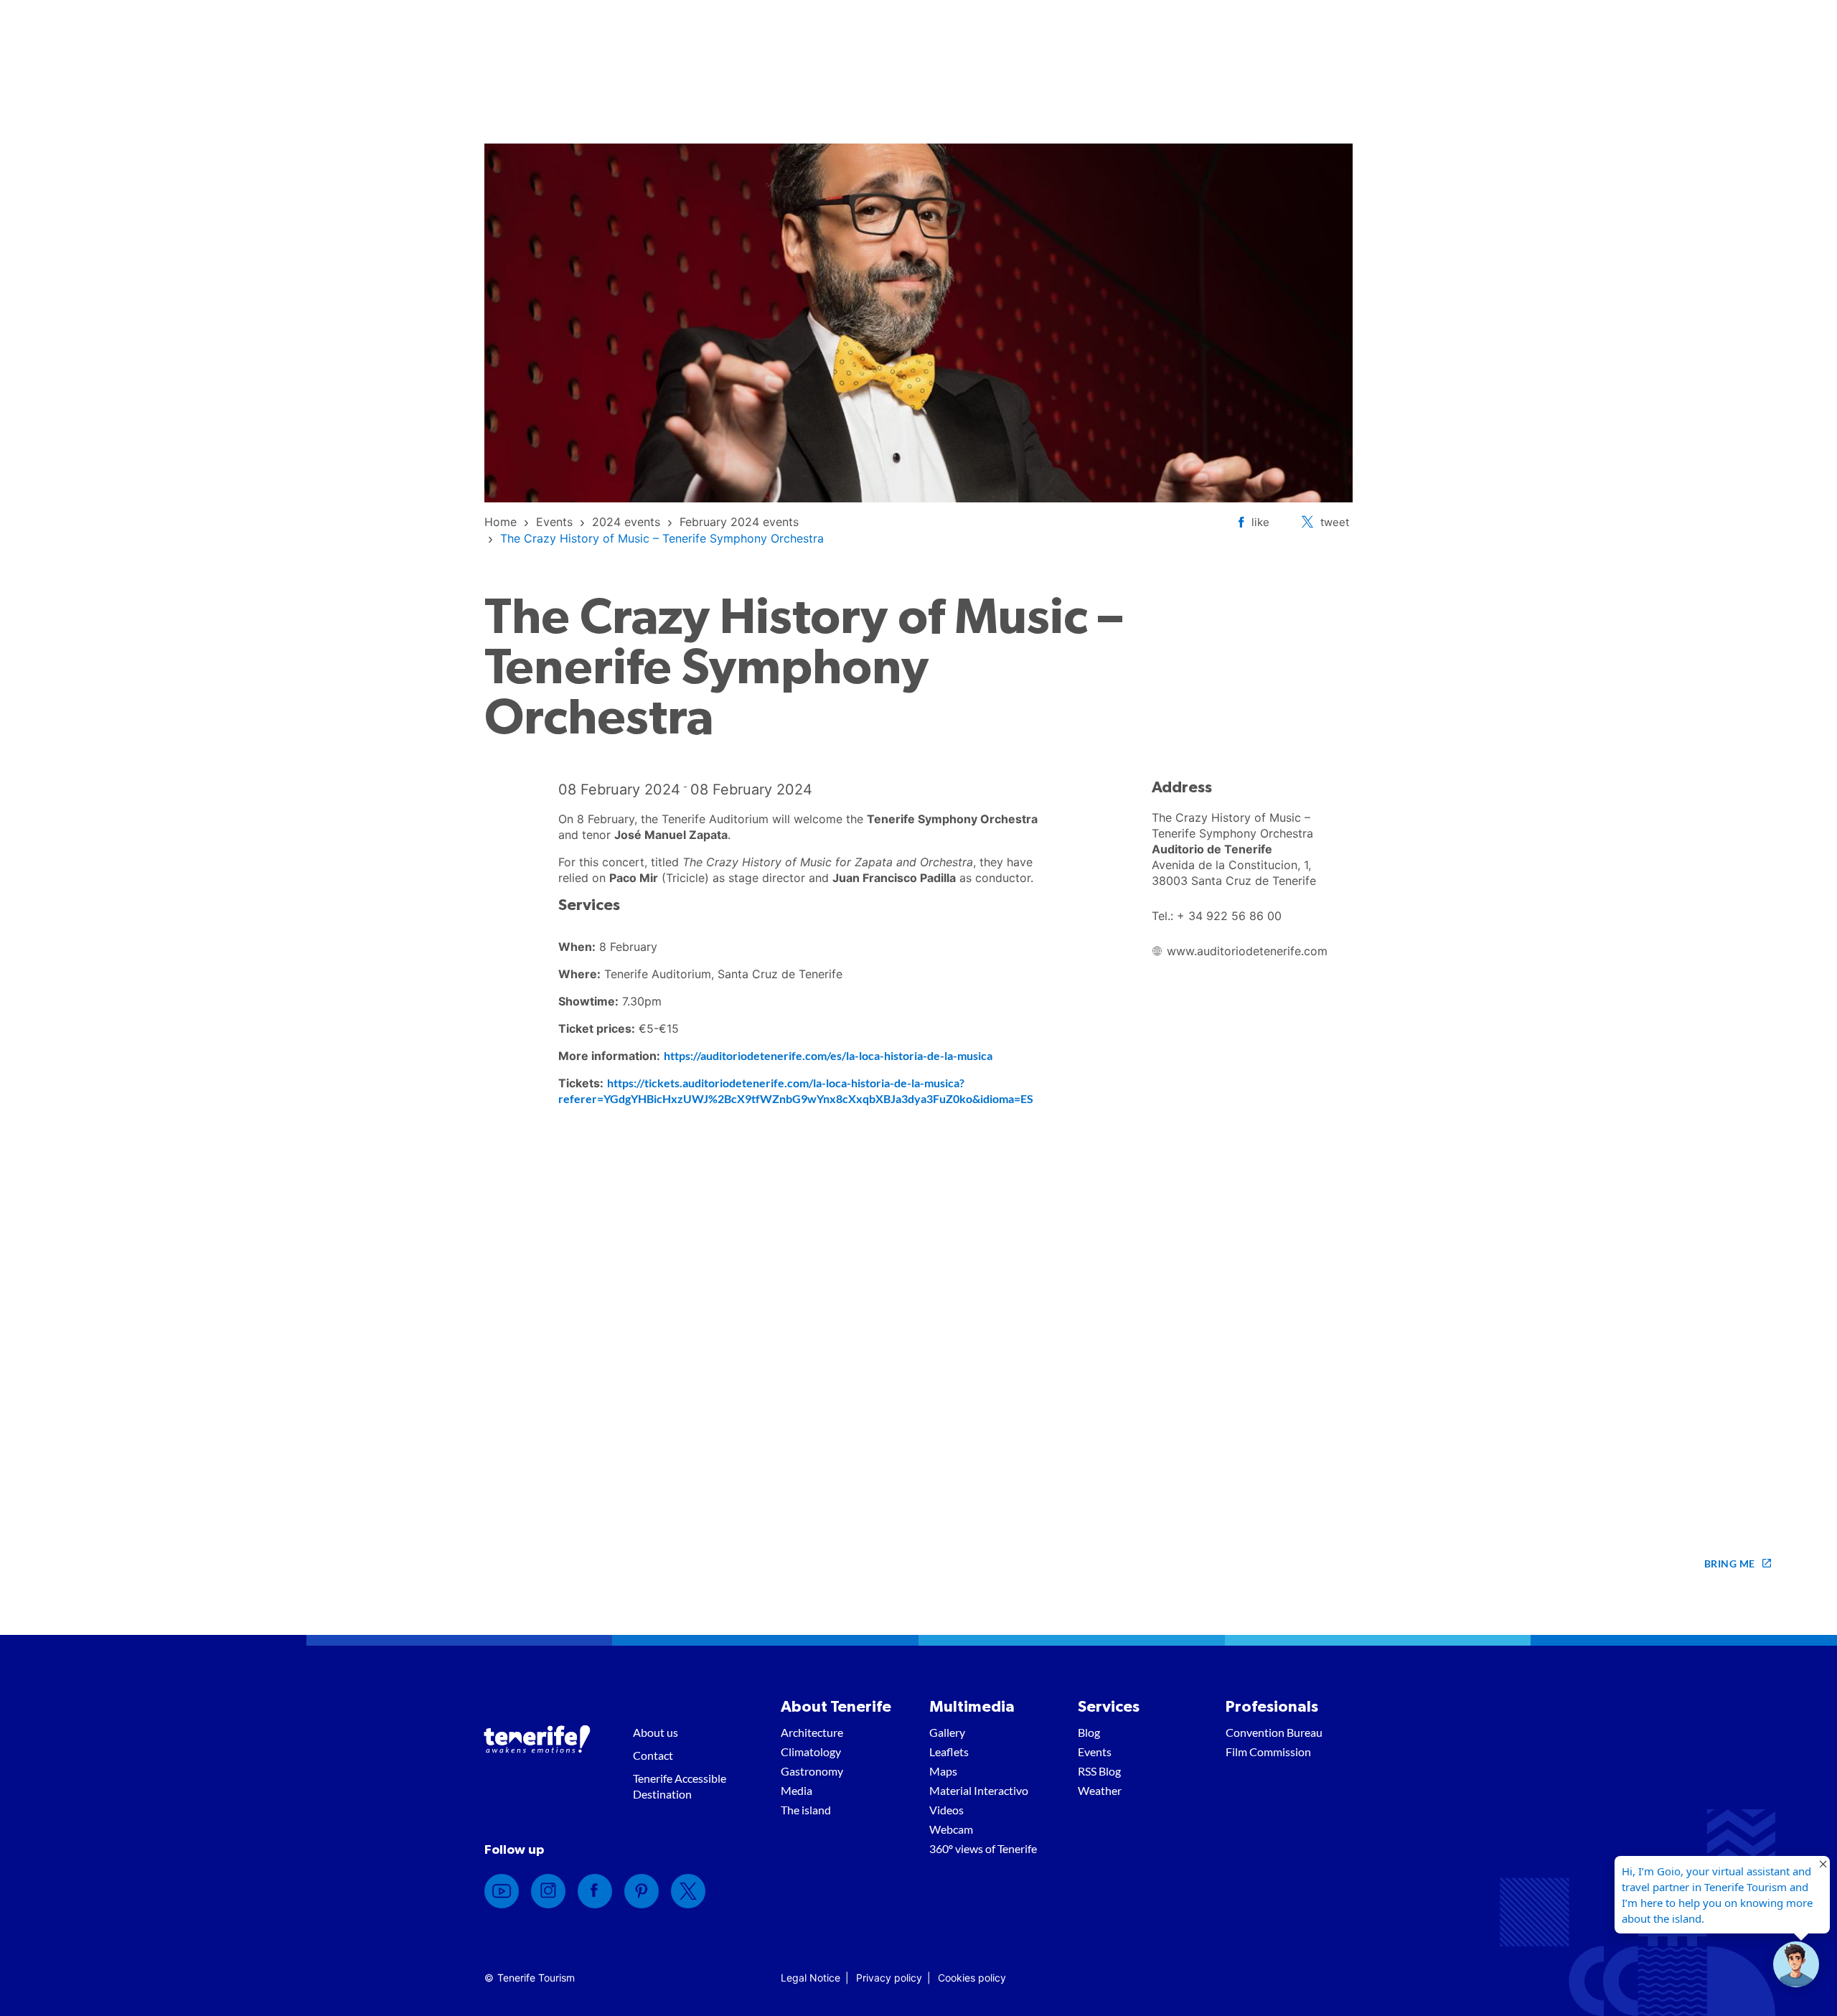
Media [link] (797, 1790)
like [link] (1260, 522)
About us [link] (656, 1732)
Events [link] (1095, 1752)
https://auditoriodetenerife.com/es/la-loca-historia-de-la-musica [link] (828, 1055)
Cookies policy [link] (972, 1978)
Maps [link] (943, 1771)
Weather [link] (1100, 1790)
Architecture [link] (812, 1732)
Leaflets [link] (949, 1752)
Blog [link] (1089, 1732)
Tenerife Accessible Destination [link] (680, 1786)
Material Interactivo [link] (979, 1790)
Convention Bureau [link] (1274, 1732)
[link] (501, 522)
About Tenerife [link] (836, 1707)
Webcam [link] (951, 1829)
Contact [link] (653, 1755)
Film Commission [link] (1268, 1752)
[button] (1796, 1964)
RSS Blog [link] (1099, 1771)
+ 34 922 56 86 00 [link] (1229, 916)
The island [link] (806, 1810)
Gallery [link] (947, 1732)
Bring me (1730, 1563)
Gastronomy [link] (812, 1771)
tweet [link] (1335, 522)
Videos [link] (946, 1810)
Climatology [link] (811, 1752)
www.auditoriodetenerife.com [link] (1247, 951)
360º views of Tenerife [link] (983, 1848)
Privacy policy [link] (889, 1978)
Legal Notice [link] (811, 1978)
